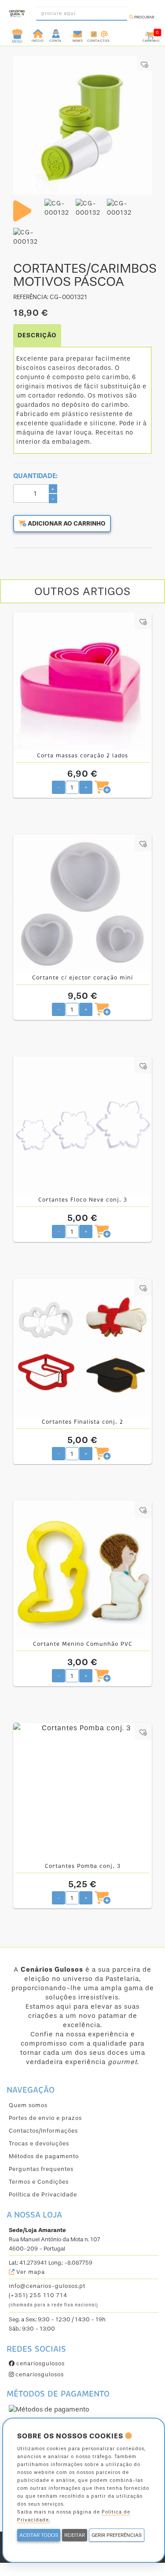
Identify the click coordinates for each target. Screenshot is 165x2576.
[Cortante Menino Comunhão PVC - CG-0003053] (82, 1570)
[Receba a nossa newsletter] (78, 33)
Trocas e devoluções (39, 2143)
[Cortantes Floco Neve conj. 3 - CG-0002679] (82, 1126)
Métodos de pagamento (44, 2156)
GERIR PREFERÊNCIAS (117, 2535)
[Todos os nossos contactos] (98, 33)
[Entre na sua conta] (57, 33)
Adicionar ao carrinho (66, 524)
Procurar (144, 17)
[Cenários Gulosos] (17, 11)
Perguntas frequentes (41, 2169)
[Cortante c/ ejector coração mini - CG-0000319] (82, 904)
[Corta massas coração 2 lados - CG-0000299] (82, 681)
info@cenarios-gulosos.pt (47, 2286)
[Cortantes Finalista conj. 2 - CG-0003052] (82, 1348)
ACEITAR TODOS (39, 2535)
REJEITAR (75, 2535)
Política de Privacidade (43, 2194)
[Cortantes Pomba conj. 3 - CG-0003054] (82, 1792)
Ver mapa (30, 2272)
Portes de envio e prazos (45, 2118)
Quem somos (28, 2105)
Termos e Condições (39, 2182)
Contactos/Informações (43, 2131)
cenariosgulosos (40, 2363)
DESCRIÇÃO (37, 335)
